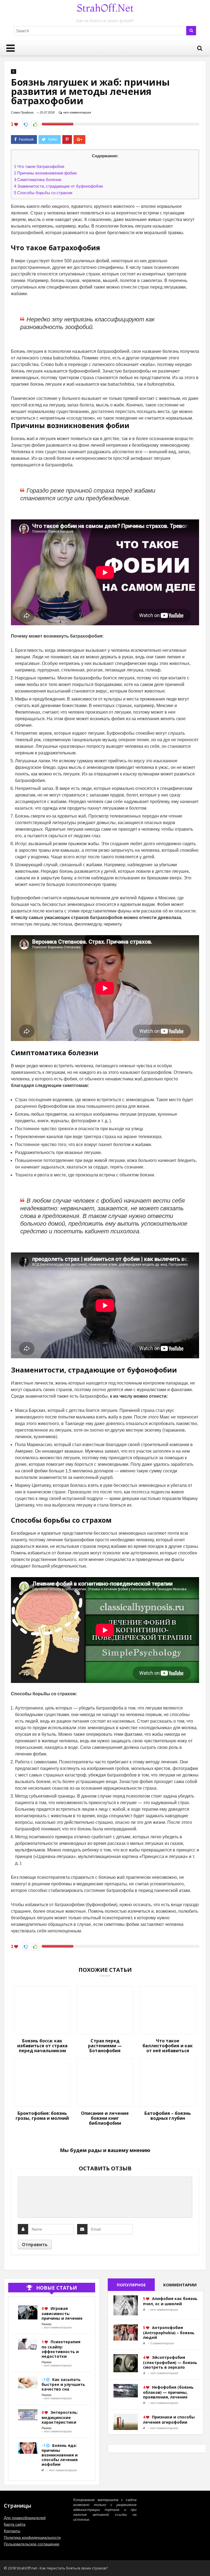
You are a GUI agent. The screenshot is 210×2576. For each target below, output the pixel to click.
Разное (46, 2324)
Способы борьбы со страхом (43, 193)
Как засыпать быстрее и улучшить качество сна (63, 2384)
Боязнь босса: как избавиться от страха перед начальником (42, 2046)
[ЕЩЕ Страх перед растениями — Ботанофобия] (205, 2562)
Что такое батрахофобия (39, 166)
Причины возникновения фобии (45, 173)
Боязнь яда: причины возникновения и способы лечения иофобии (60, 2455)
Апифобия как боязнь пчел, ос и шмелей (170, 2301)
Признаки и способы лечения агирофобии (169, 2420)
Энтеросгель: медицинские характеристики (60, 2417)
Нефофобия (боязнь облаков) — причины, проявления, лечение (168, 2392)
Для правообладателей (25, 2518)
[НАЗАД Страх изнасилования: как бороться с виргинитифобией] (5, 2562)
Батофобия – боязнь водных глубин (168, 2116)
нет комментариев (77, 112)
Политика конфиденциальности (32, 2537)
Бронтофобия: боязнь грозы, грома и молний (42, 2116)
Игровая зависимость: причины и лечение (62, 2313)
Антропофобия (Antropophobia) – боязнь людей (169, 2332)
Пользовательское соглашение (32, 2544)
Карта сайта (15, 2524)
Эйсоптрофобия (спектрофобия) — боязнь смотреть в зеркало (170, 2362)
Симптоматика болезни (38, 180)
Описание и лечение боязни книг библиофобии (105, 2118)
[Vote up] (35, 125)
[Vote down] (26, 125)
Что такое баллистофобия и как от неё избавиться (168, 2046)
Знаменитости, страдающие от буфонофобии (58, 186)
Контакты (12, 2531)
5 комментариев (162, 2343)
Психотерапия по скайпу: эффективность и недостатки (61, 2349)
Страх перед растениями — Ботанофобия (105, 2046)
